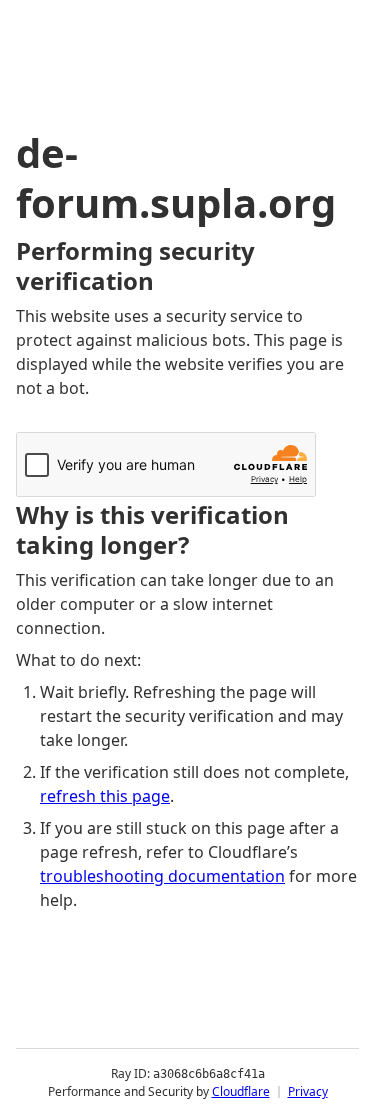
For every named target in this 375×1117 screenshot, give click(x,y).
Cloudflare (241, 1091)
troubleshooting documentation (162, 876)
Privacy (308, 1091)
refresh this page (105, 796)
